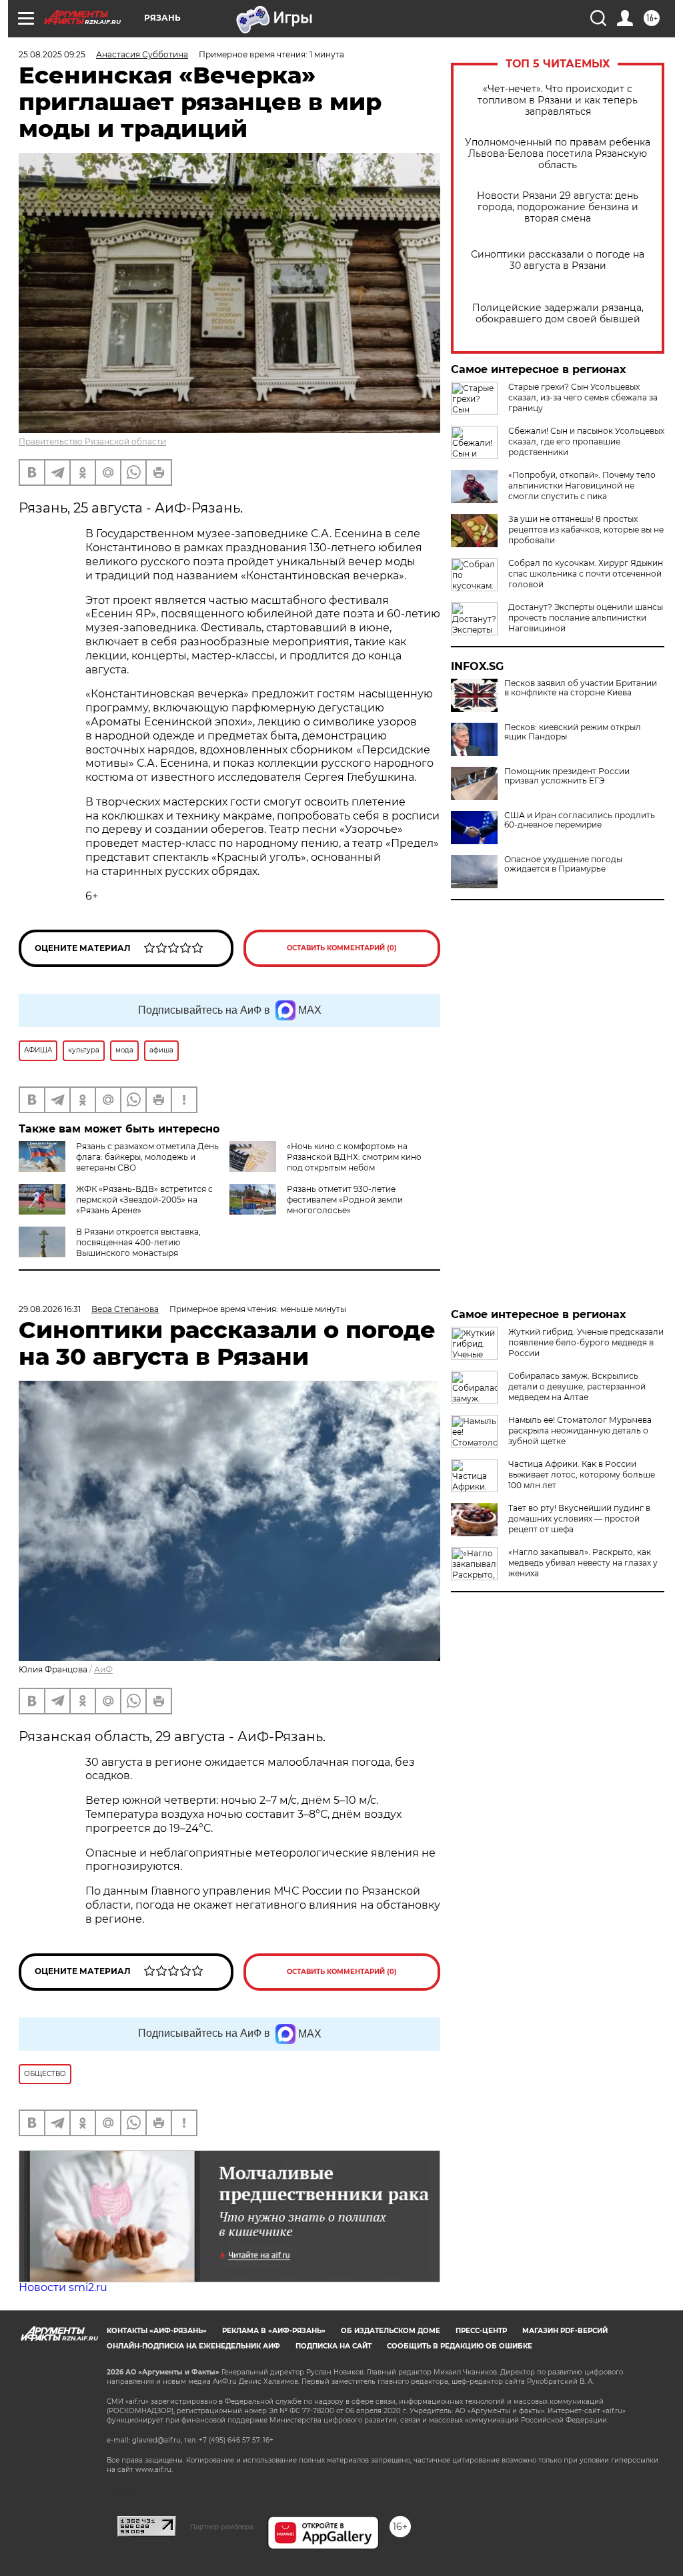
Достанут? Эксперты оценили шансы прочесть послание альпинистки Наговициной (586, 618)
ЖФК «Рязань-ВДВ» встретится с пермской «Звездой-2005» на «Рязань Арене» (144, 1200)
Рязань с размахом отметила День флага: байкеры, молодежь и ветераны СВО (147, 1157)
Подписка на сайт (333, 2346)
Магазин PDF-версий (565, 2331)
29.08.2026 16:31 (50, 1309)
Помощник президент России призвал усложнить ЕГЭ (567, 776)
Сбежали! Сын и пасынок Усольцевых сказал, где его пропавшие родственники (586, 441)
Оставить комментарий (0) (342, 948)
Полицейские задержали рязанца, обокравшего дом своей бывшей (558, 314)
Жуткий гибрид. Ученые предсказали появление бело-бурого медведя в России (586, 1342)
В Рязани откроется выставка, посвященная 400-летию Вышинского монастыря (138, 1242)
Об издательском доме (391, 2331)
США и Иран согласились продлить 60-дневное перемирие (580, 820)
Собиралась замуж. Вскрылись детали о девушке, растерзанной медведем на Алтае (577, 1386)
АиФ (103, 1669)
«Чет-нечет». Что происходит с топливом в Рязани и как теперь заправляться (558, 100)
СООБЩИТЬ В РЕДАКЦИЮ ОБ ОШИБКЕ (460, 2346)
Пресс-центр (481, 2331)
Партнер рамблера (222, 2527)
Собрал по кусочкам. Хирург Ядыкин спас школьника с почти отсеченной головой (586, 574)
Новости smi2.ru (63, 2287)
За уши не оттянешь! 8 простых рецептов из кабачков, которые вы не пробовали (586, 530)
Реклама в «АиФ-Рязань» (274, 2331)
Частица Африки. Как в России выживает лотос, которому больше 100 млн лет (582, 1475)
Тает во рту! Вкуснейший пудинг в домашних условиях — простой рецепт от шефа (579, 1519)
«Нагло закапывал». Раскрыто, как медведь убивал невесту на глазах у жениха (583, 1563)
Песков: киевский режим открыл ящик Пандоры (573, 732)
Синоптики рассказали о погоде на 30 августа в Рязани (558, 260)
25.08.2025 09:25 (52, 54)
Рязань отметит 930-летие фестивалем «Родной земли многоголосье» (345, 1200)
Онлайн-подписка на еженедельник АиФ (193, 2346)
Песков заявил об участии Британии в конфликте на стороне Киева (581, 688)
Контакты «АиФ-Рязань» (157, 2331)
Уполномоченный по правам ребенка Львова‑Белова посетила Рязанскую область (558, 154)
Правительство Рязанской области (92, 441)
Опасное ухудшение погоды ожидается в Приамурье (563, 864)
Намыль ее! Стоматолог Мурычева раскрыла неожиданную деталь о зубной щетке (580, 1430)
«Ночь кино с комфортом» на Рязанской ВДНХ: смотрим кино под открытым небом (354, 1157)
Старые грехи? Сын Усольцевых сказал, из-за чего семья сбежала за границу (583, 397)
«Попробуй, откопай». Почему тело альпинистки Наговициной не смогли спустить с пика (582, 486)
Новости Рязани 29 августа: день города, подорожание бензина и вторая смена (558, 207)
